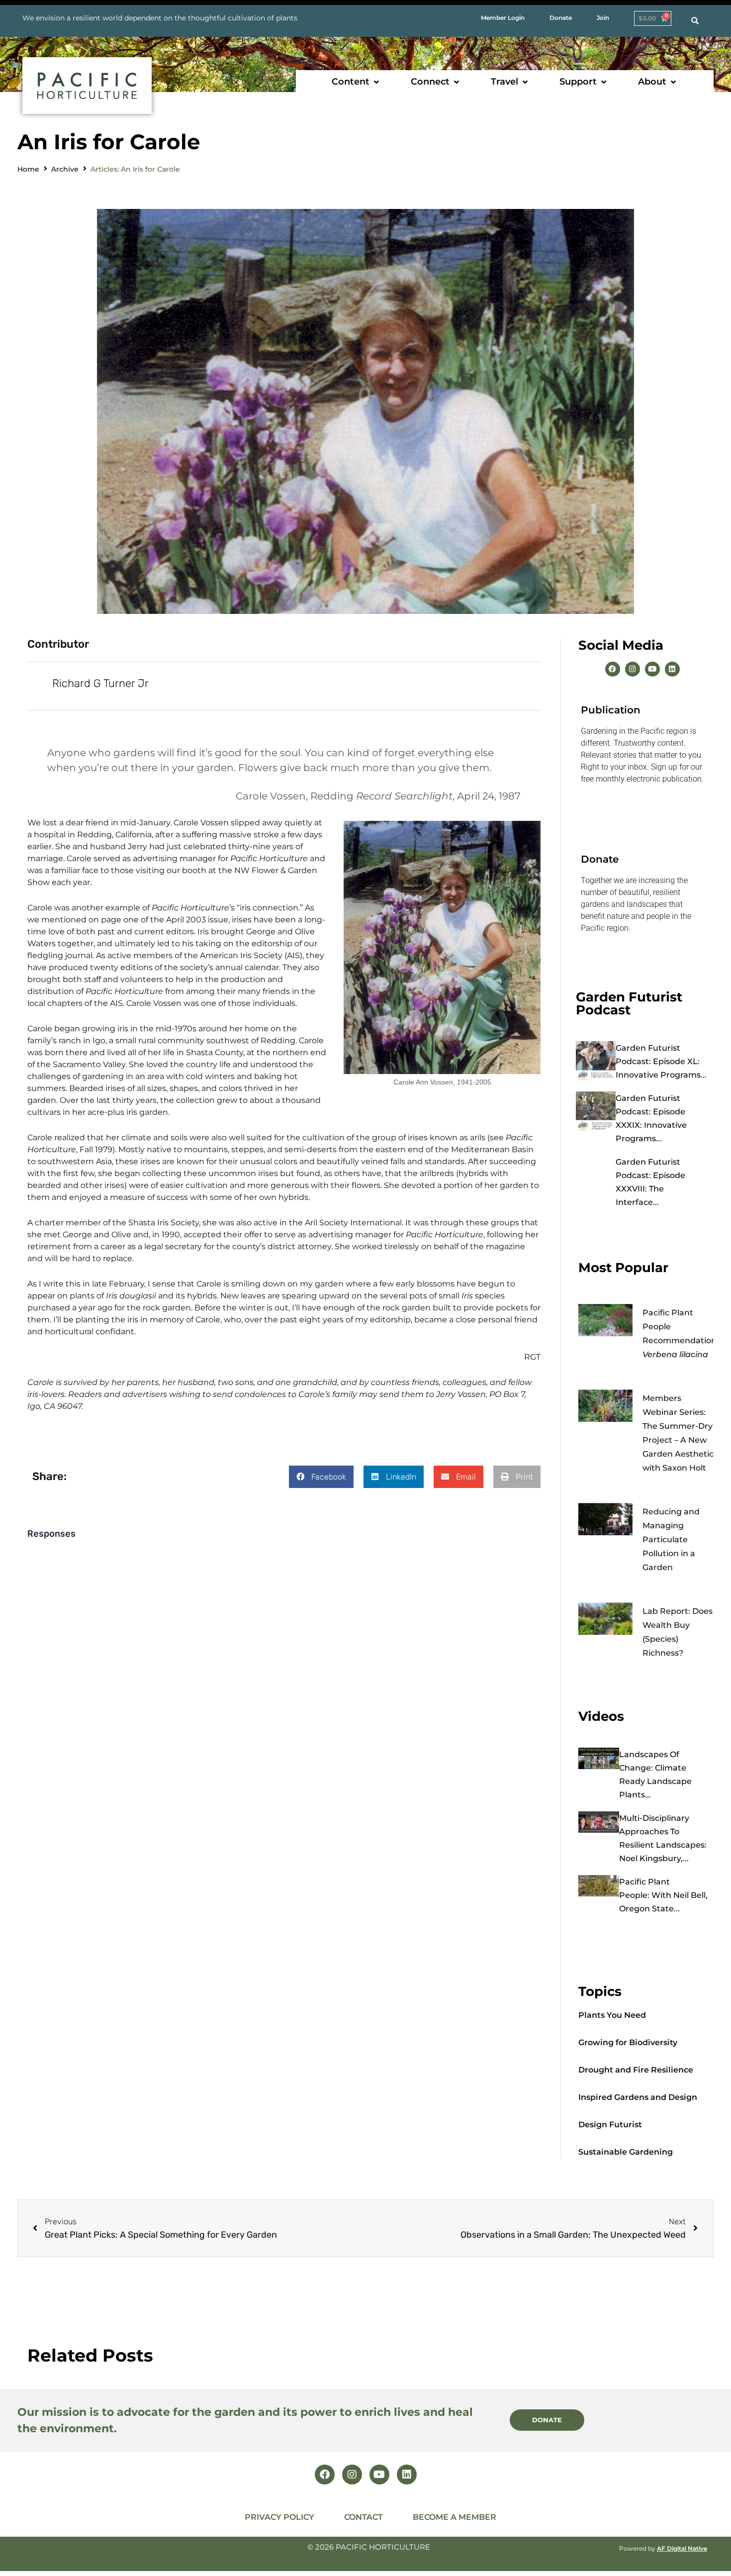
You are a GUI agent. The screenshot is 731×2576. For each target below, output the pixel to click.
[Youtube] (652, 669)
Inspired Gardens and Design (638, 2097)
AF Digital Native (682, 2548)
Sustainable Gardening (626, 2152)
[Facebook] (613, 669)
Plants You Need (612, 2015)
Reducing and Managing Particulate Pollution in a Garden (671, 1539)
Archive (65, 169)
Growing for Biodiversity (628, 2042)
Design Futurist (610, 2125)
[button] (356, 82)
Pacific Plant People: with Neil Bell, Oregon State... (663, 1895)
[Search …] (695, 21)
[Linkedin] (672, 669)
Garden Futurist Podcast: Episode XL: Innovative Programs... (661, 1061)
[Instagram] (633, 669)
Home (28, 169)
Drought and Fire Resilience (636, 2070)
